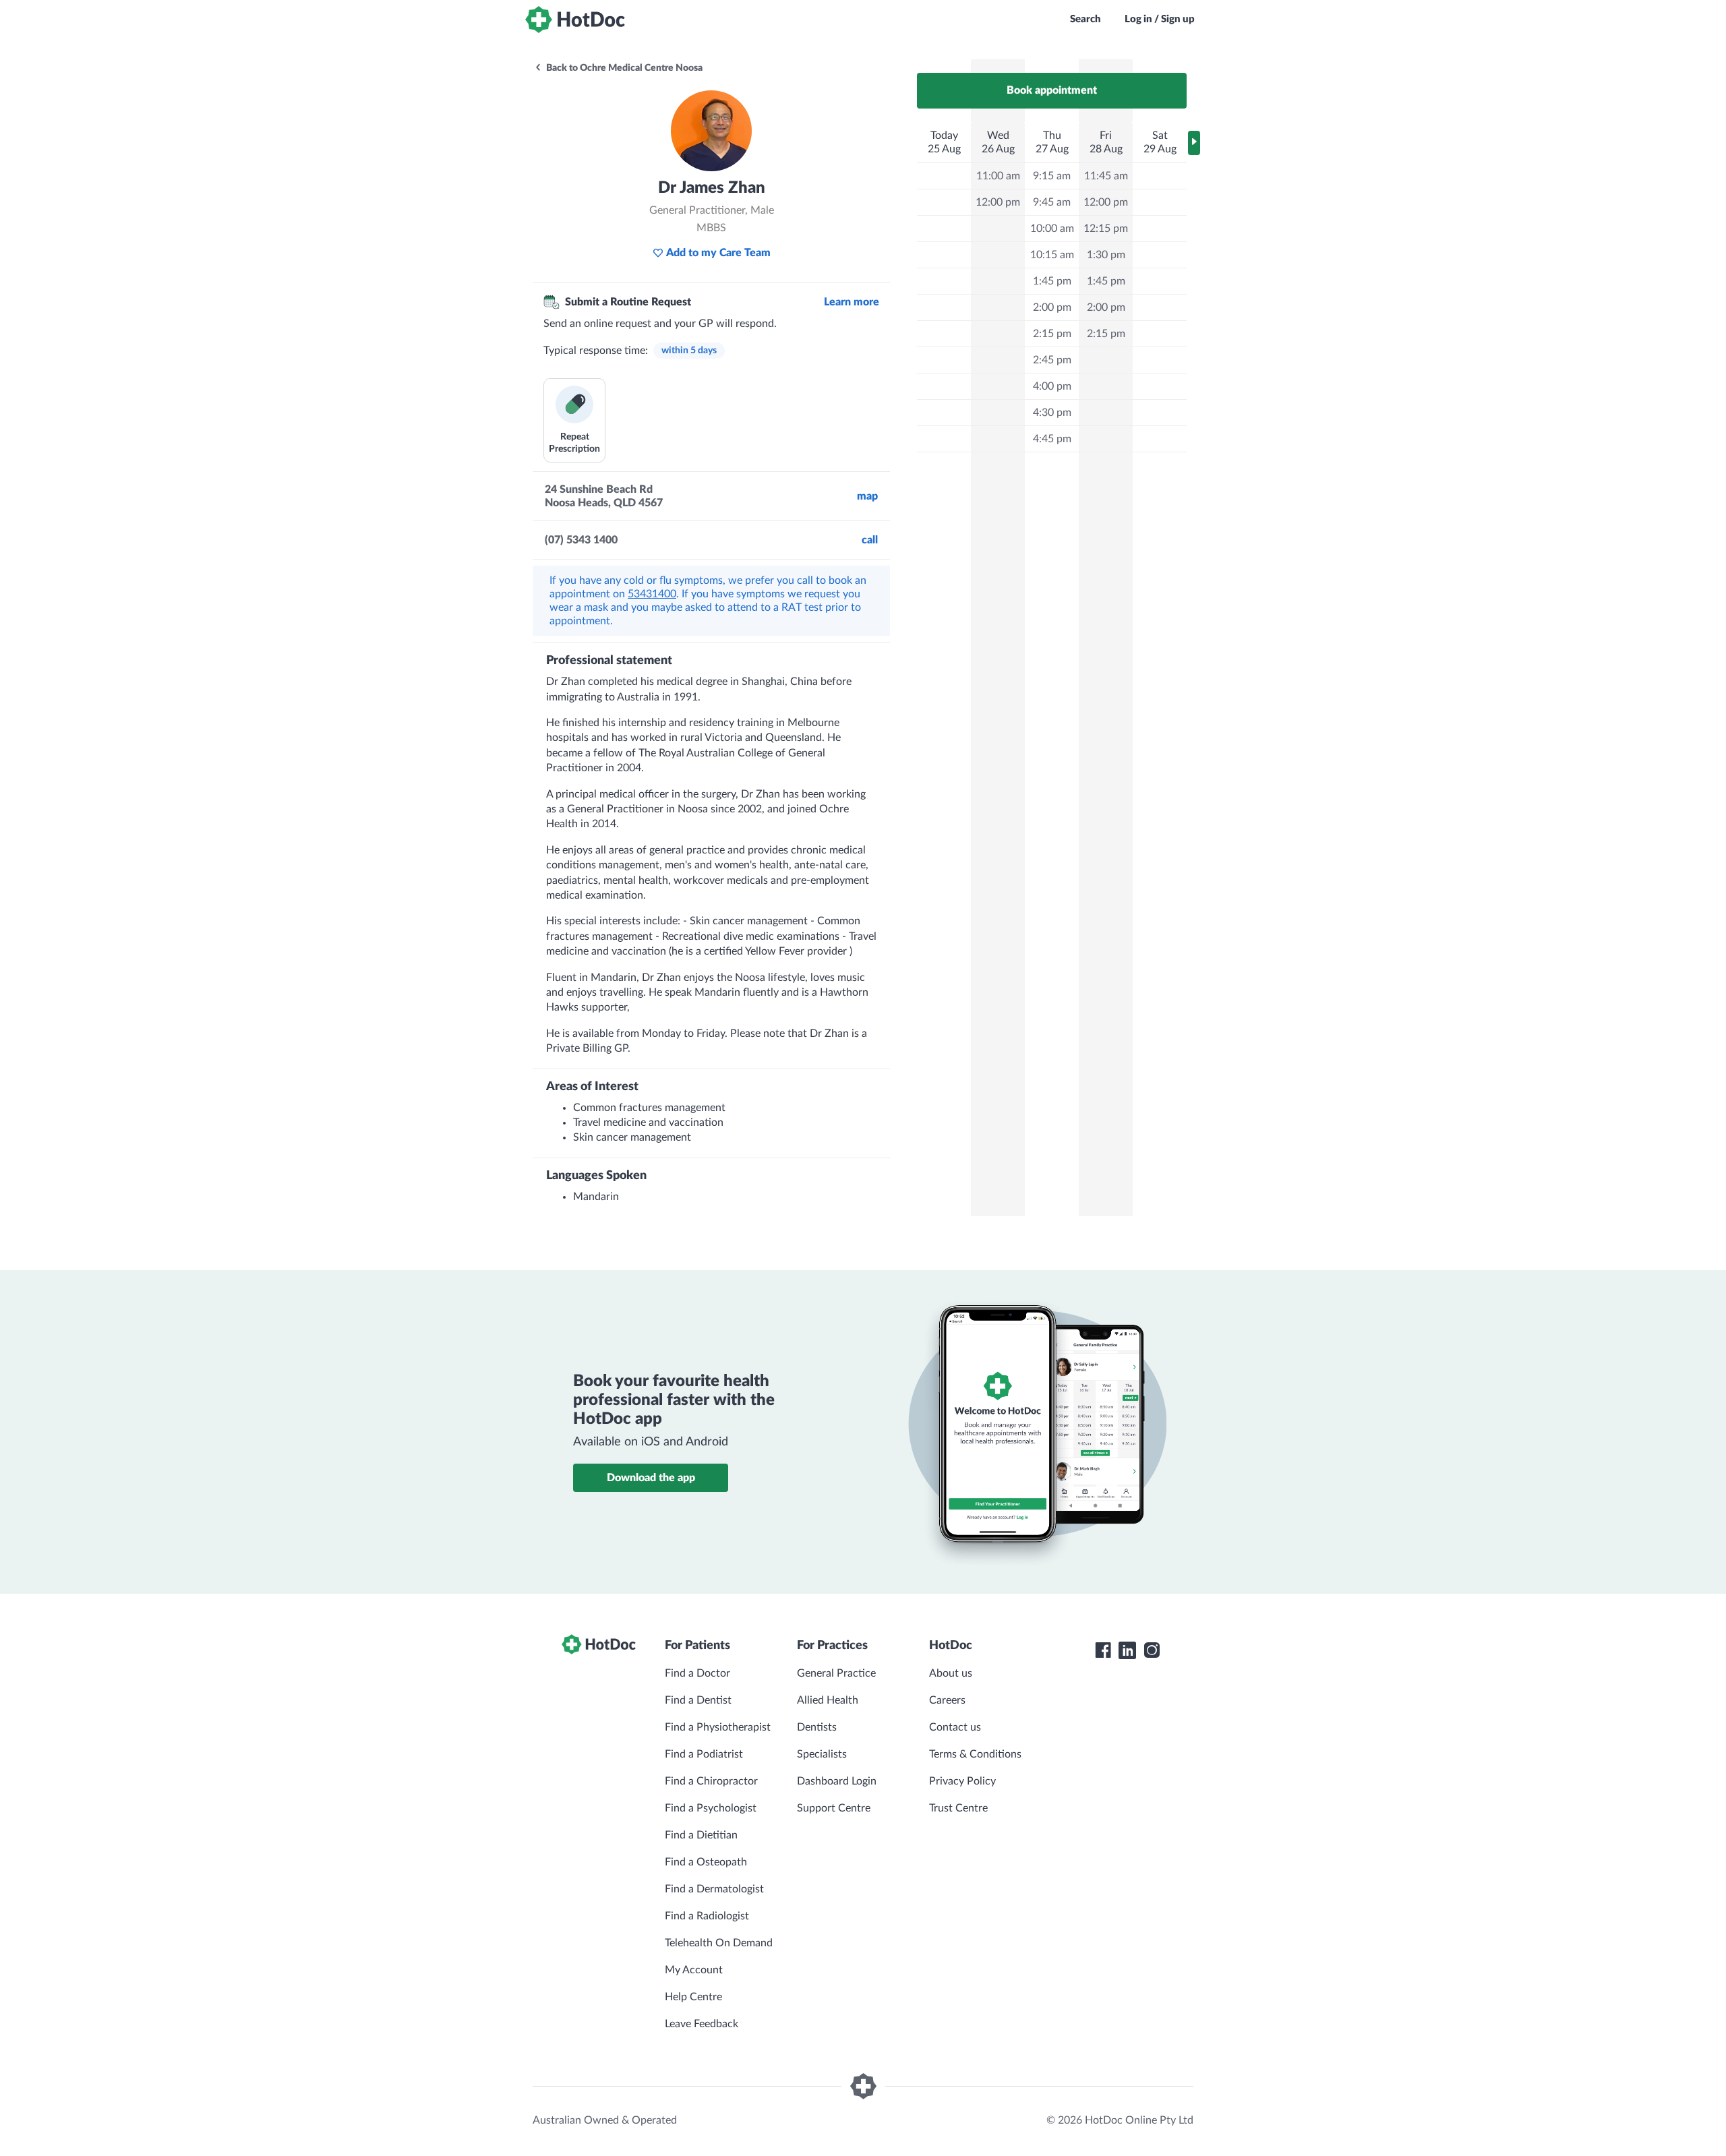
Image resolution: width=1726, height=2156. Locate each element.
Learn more (852, 302)
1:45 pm (1052, 281)
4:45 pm (1052, 439)
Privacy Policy (962, 1781)
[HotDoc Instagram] (1152, 1650)
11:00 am (998, 176)
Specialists (822, 1754)
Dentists (817, 1727)
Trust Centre (958, 1808)
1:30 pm (1106, 255)
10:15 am (1052, 255)
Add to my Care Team (718, 253)
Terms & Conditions (975, 1754)
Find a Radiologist (707, 1916)
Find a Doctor (697, 1673)
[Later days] (1194, 143)
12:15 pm (1106, 229)
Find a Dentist (698, 1700)
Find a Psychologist (711, 1808)
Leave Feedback (702, 2024)
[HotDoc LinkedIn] (1127, 1650)
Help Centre (693, 1997)
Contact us (955, 1727)
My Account (694, 1970)
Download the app (651, 1478)
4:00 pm (1052, 386)
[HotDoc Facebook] (1103, 1650)
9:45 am (1052, 202)
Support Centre (834, 1808)
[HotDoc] (575, 20)
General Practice (836, 1673)
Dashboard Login (837, 1781)
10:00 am (1052, 229)
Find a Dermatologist (714, 1889)
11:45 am (1106, 176)
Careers (947, 1700)
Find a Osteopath (706, 1862)
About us (951, 1673)
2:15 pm (1052, 334)
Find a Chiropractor (711, 1781)
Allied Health (828, 1700)
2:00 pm (1052, 307)
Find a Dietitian (701, 1835)
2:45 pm (1052, 360)
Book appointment (1052, 90)
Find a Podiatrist (704, 1754)
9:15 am (1052, 176)
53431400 (652, 594)
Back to (623, 68)
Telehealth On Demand (719, 1943)
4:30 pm (1052, 413)
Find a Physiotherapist (718, 1727)
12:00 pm (998, 202)
